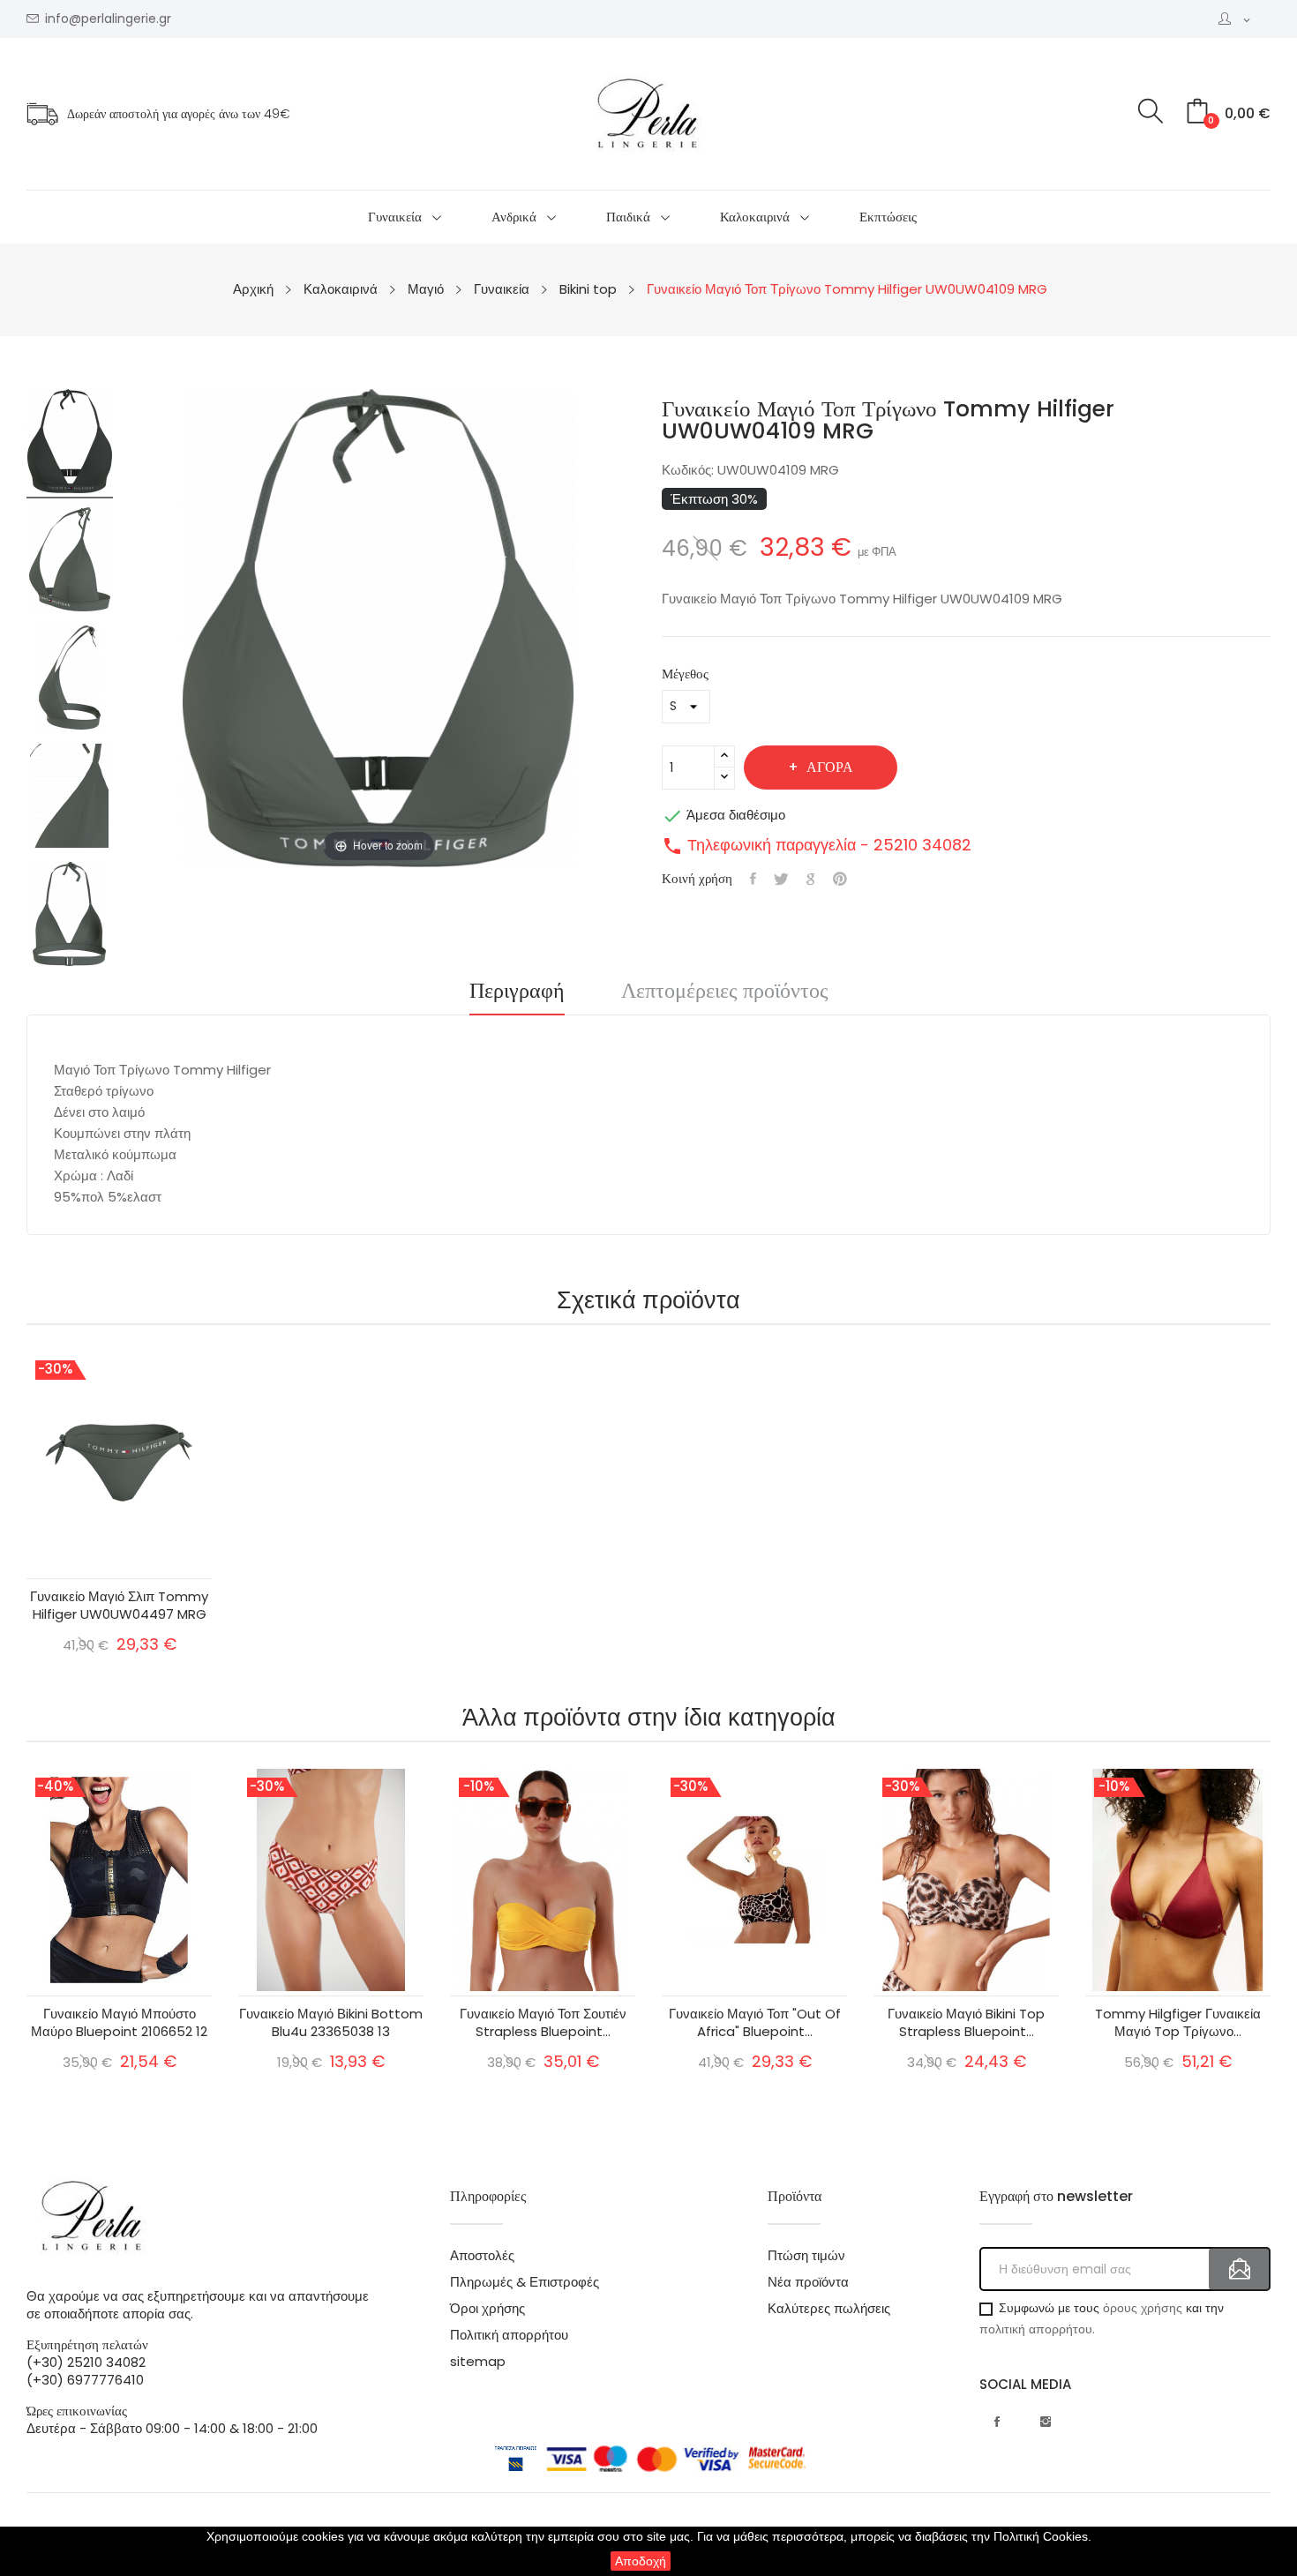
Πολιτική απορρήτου (509, 2335)
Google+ (811, 879)
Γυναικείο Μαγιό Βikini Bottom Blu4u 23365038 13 (331, 2023)
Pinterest (840, 879)
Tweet (781, 879)
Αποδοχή (641, 2561)
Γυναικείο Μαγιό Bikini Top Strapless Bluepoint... (966, 2023)
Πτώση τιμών (806, 2256)
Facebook (997, 2422)
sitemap (478, 2362)
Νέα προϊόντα (808, 2282)
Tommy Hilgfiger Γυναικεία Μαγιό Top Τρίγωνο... (1178, 2023)
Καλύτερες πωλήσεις (829, 2309)
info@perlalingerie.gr (108, 19)
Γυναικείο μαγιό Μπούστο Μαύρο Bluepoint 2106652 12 (119, 2023)
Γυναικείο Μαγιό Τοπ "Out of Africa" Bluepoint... (755, 2023)
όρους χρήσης (1143, 2308)
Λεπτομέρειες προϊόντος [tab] (725, 992)
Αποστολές (482, 2256)
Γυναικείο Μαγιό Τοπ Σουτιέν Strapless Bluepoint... (543, 2023)
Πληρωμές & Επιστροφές (525, 2282)
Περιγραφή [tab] (517, 992)
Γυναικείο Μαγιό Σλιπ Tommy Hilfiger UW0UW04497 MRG (119, 1606)
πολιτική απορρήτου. (1037, 2329)
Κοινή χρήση (753, 879)
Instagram (1046, 2422)
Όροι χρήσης (487, 2309)
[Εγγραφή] (1240, 2269)
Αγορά (830, 767)
